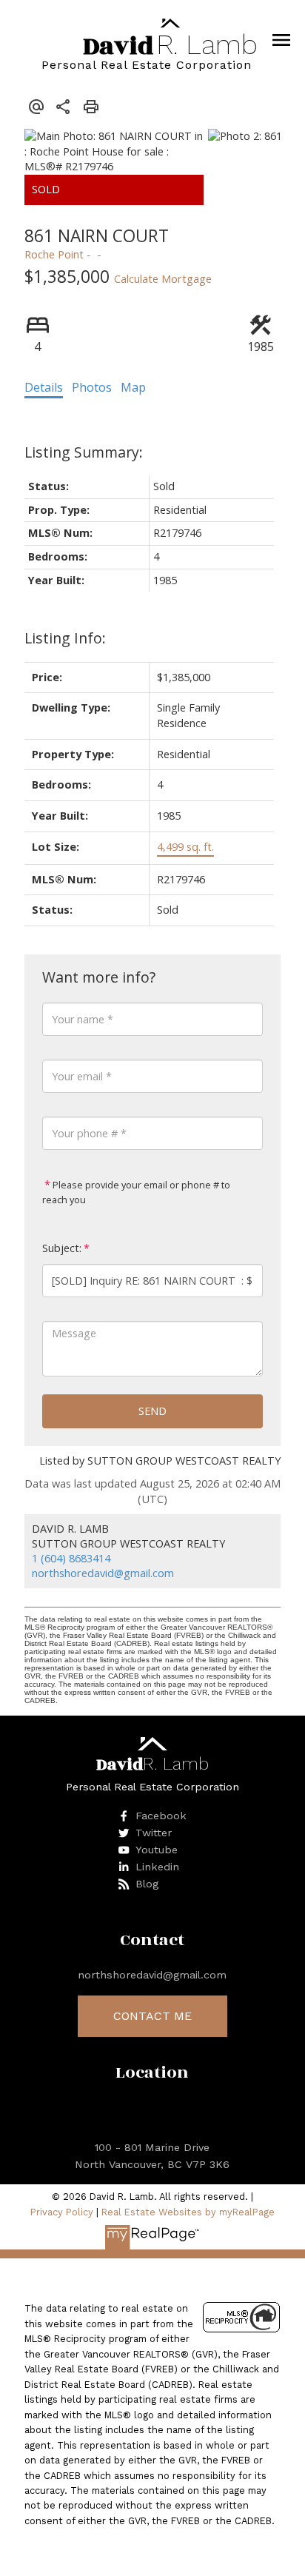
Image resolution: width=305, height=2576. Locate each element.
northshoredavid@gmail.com (103, 1573)
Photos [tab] (92, 387)
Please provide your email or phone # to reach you (136, 1192)
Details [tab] (44, 387)
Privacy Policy (62, 2212)
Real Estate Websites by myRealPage (188, 2212)
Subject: (62, 1248)
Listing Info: (65, 638)
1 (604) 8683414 (71, 1558)
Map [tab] (133, 387)
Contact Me (152, 2016)
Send (152, 1411)
